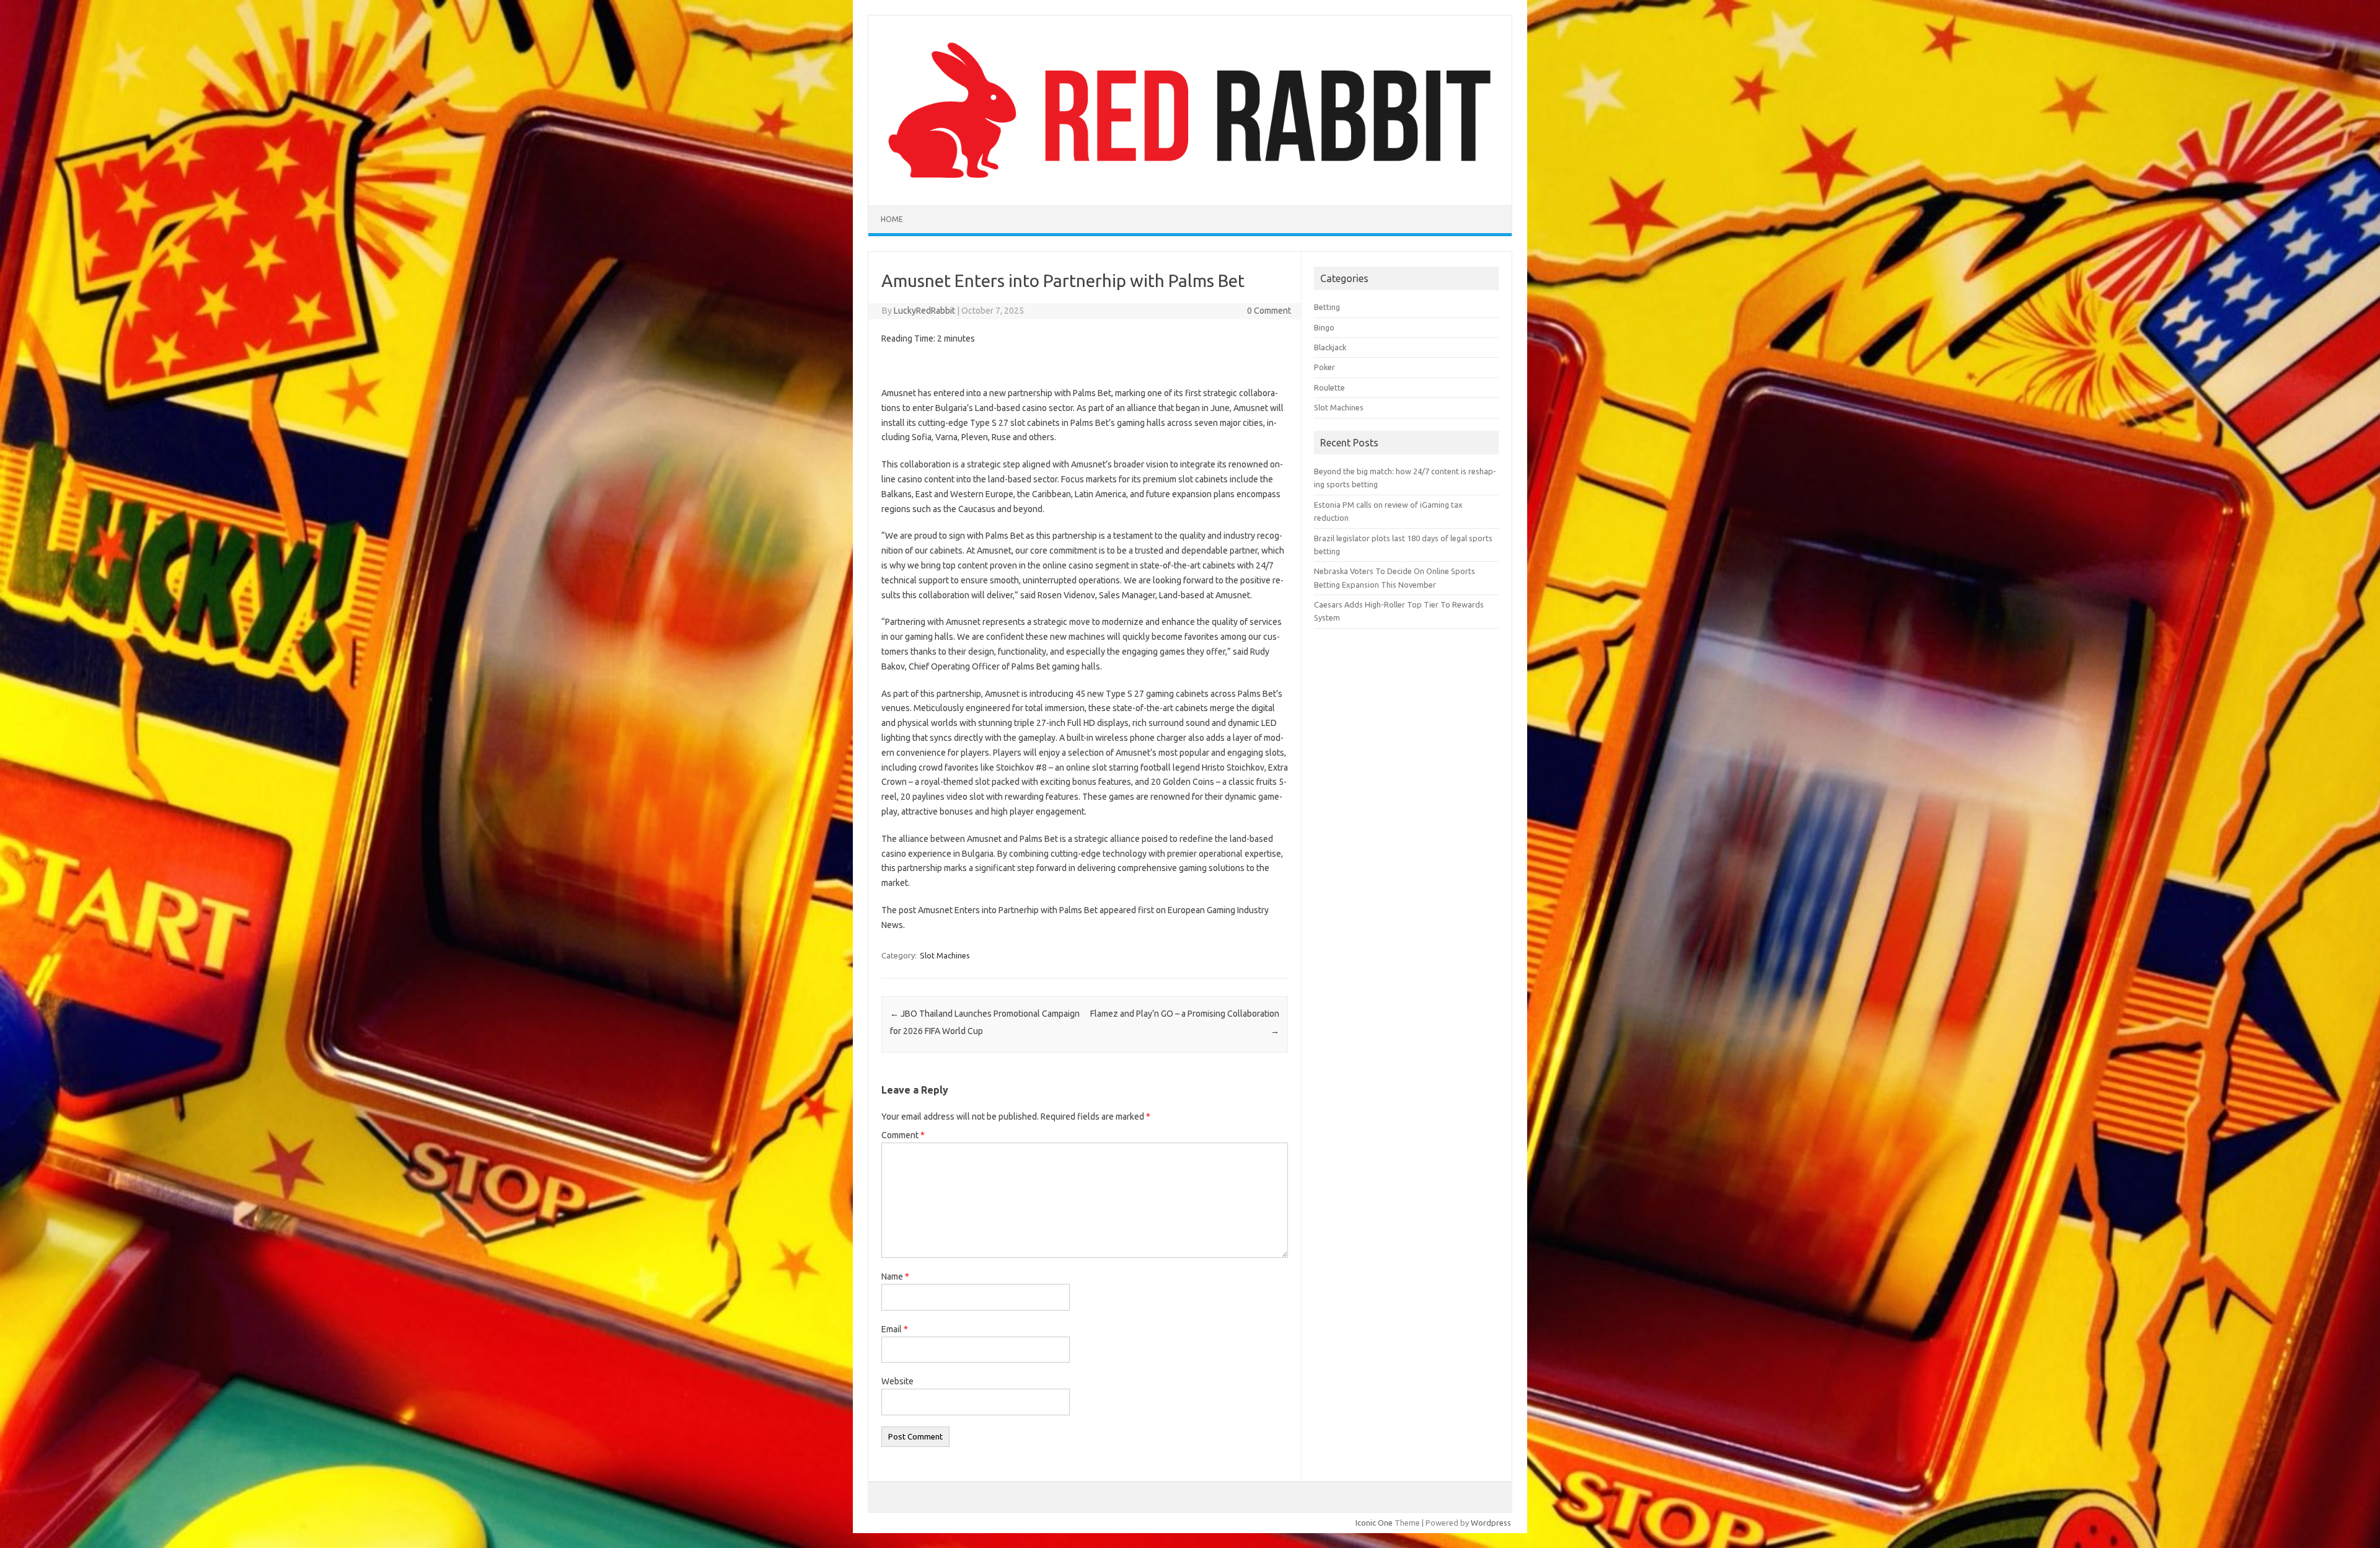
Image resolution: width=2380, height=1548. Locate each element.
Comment (903, 1135)
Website (897, 1381)
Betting (1327, 307)
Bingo (1324, 327)
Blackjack (1330, 347)
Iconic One (1374, 1523)
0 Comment (1269, 311)
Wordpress (1491, 1523)
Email (895, 1329)
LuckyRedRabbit (924, 311)
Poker (1324, 367)
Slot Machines (945, 955)
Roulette (1329, 387)
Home (892, 219)
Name (895, 1276)
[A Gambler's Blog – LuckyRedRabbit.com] (1190, 184)
